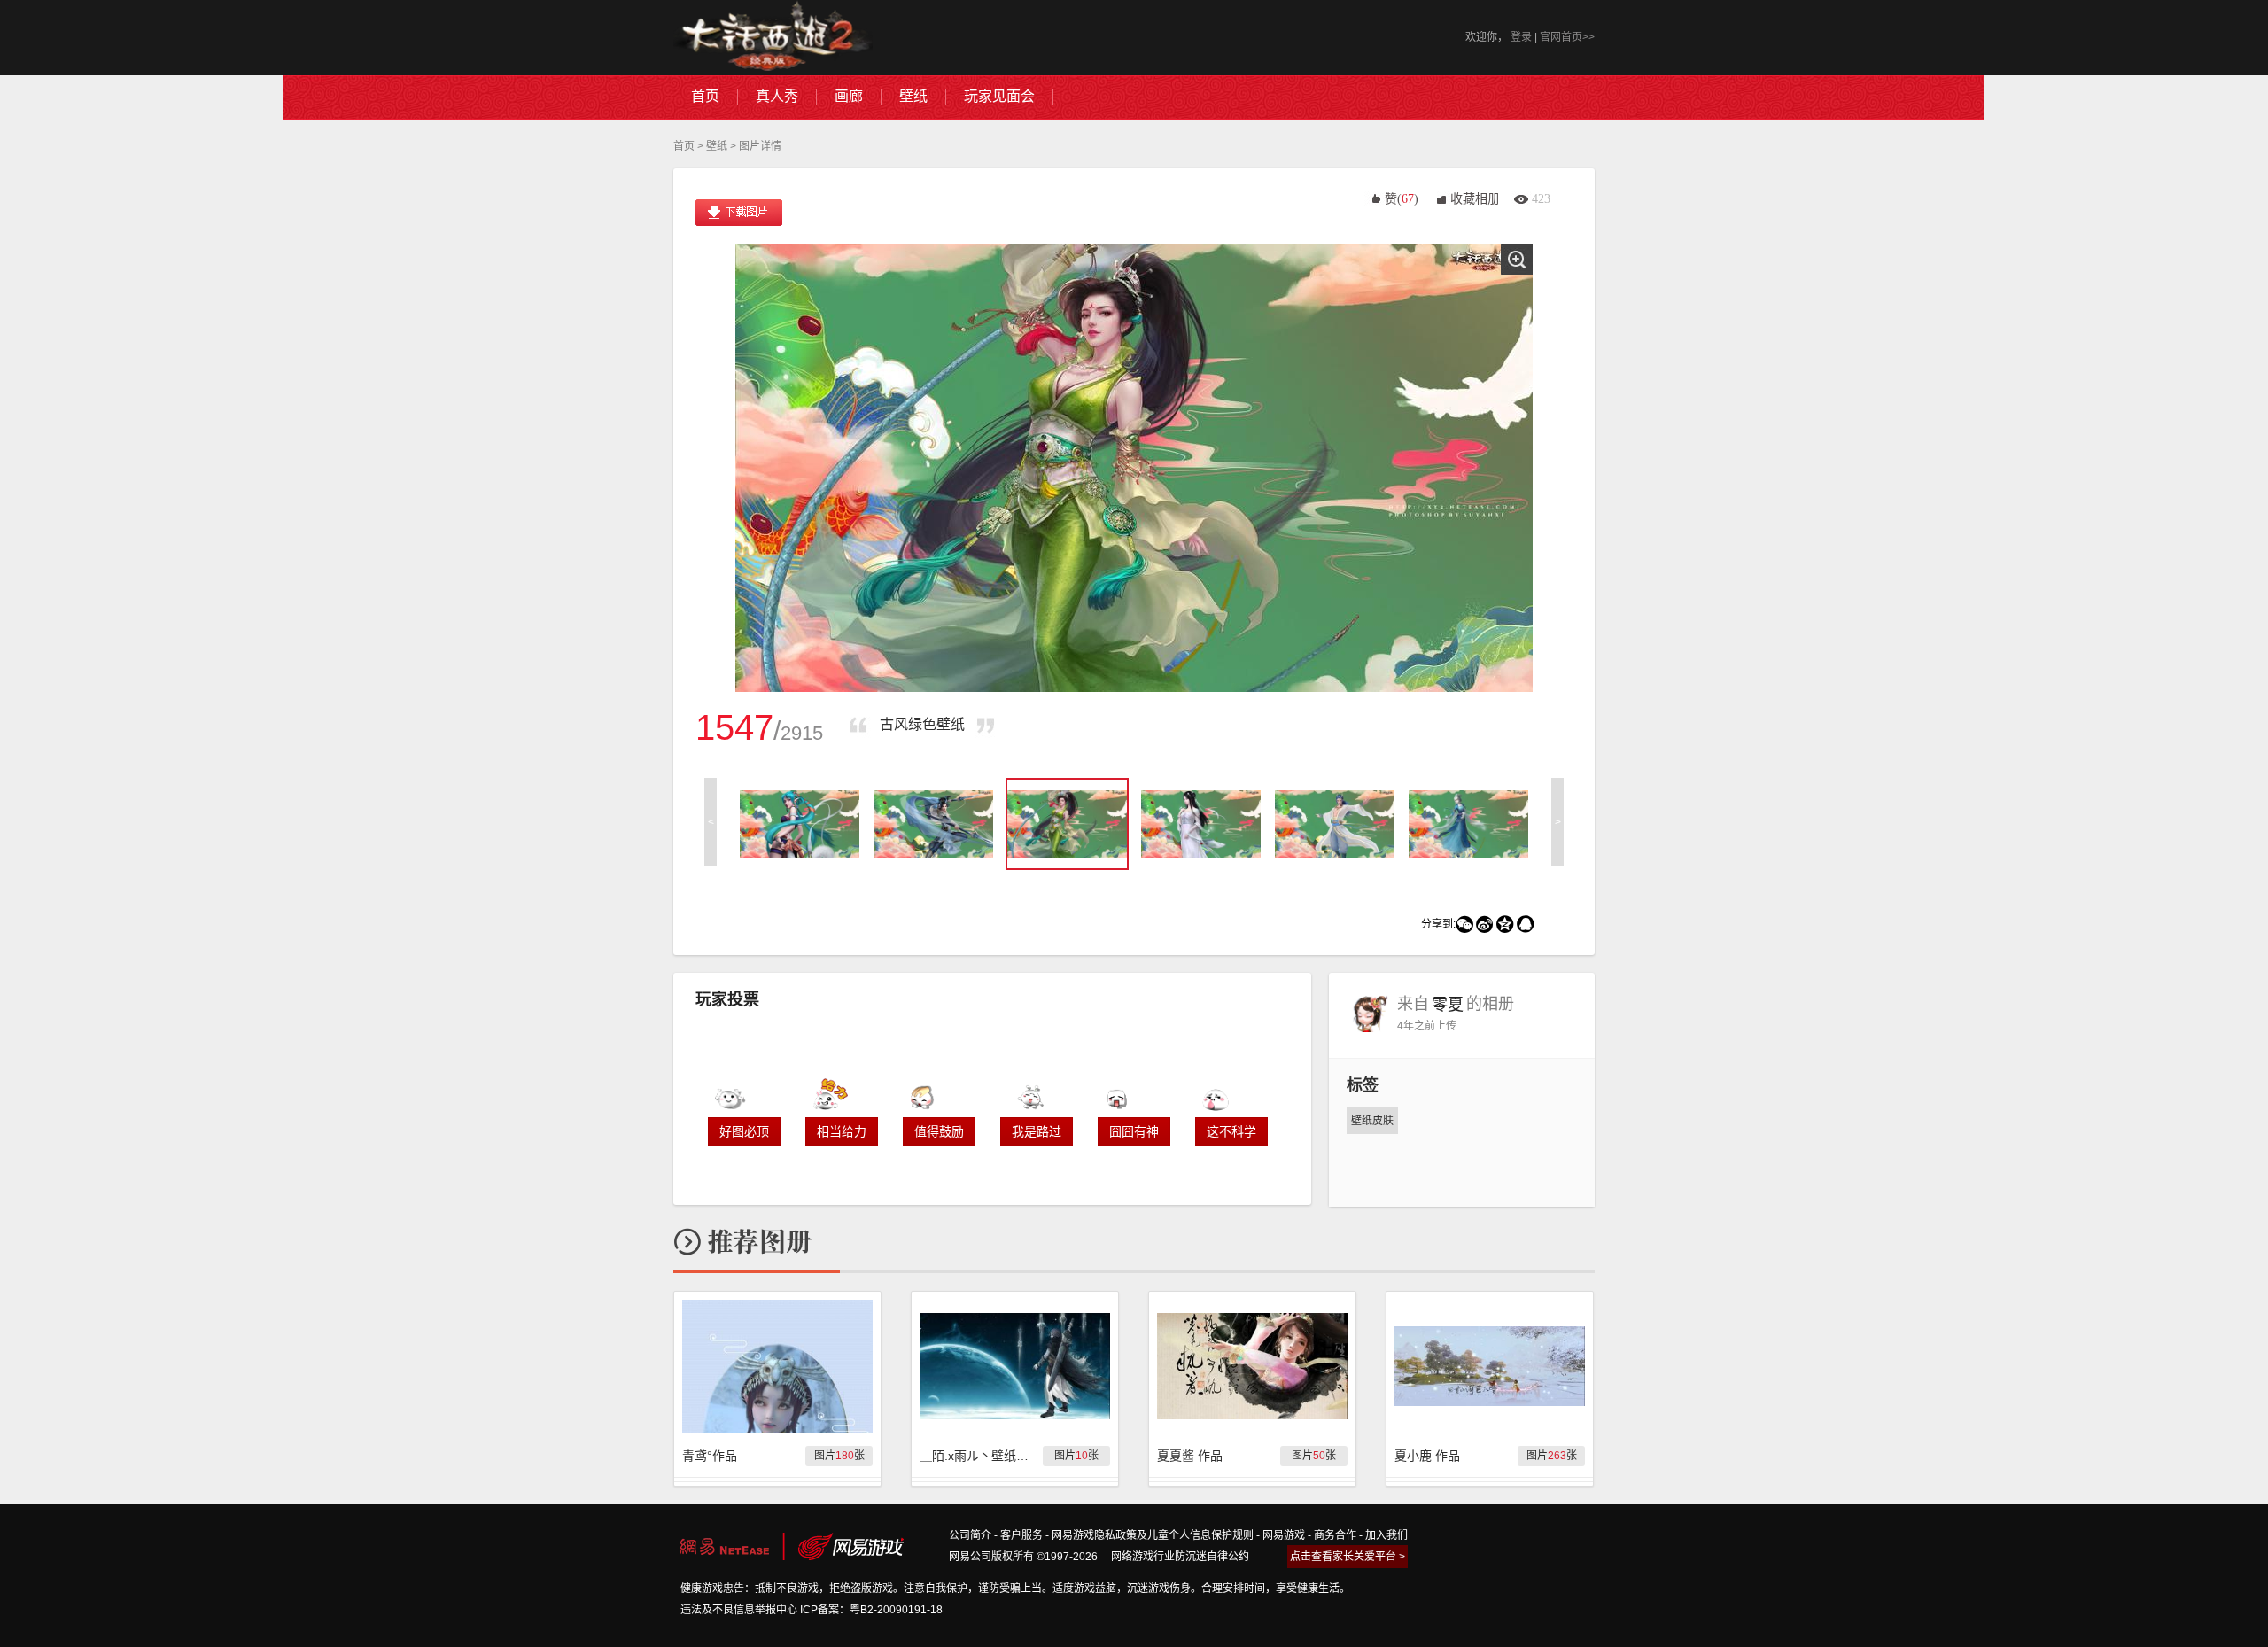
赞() (1402, 199)
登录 (1521, 37)
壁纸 (717, 146)
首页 (684, 146)
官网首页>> (1567, 37)
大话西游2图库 (773, 38)
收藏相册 (1475, 199)
